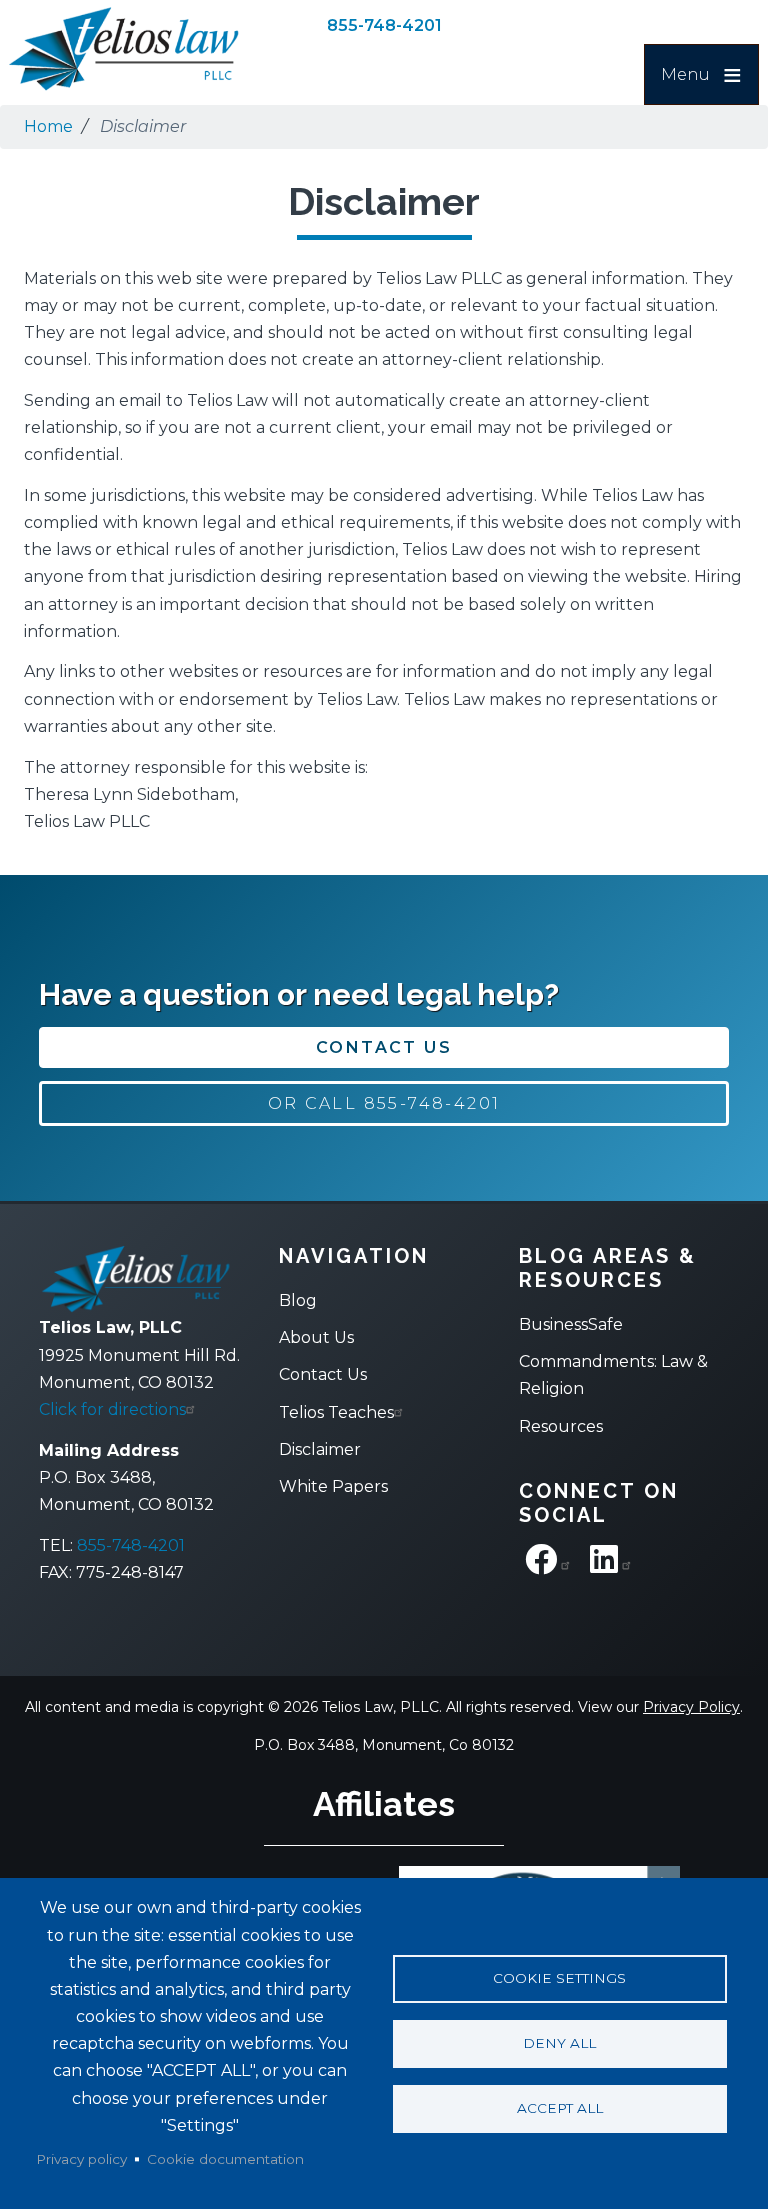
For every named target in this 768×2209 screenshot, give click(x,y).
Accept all (560, 2108)
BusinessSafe (571, 1324)
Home (48, 126)
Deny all (559, 2043)
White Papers (333, 1486)
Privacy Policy (691, 1707)
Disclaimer (320, 1449)
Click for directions (112, 1409)
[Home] (124, 49)
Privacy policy (81, 2159)
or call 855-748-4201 (384, 1103)
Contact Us (384, 1047)
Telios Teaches (336, 1412)
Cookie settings (559, 1978)
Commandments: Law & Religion (613, 1375)
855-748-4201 (384, 25)
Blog (298, 1300)
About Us (316, 1337)
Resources (561, 1426)
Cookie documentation (225, 2159)
